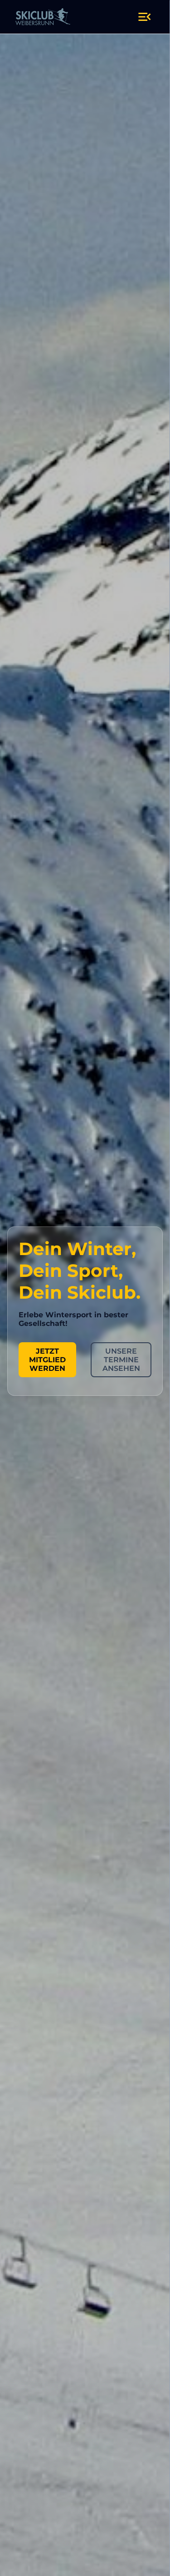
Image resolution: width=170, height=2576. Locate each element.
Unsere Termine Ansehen (121, 1360)
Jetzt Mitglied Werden (47, 1360)
